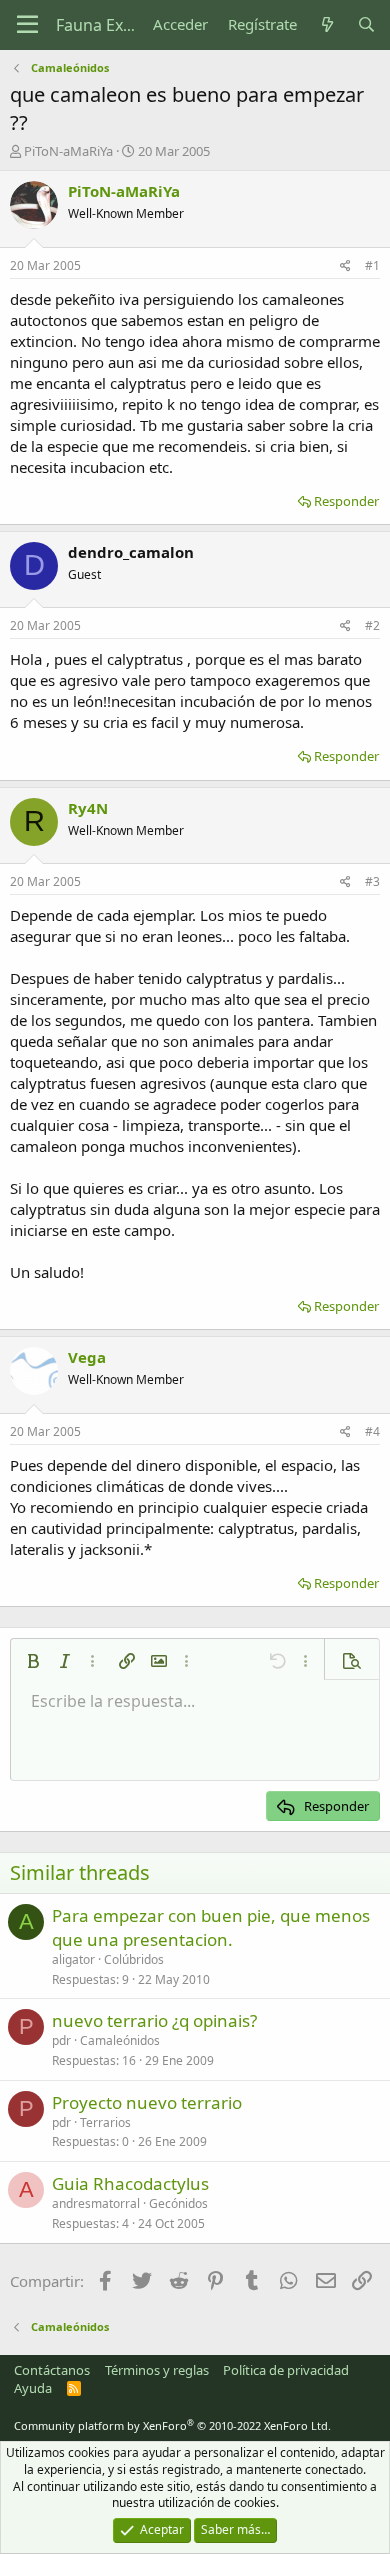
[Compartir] (345, 266)
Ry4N (88, 808)
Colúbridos (134, 1959)
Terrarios (105, 2122)
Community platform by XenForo (172, 2425)
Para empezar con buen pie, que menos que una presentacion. (211, 1927)
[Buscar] (366, 24)
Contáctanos (52, 2370)
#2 (372, 625)
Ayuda (33, 2388)
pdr (61, 2040)
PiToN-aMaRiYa (68, 151)
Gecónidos (178, 2203)
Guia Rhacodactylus (130, 2183)
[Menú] (27, 25)
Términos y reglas (157, 2370)
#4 (372, 1431)
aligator (73, 1959)
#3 (372, 881)
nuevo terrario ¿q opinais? (154, 2020)
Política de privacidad (286, 2370)
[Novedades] (326, 24)
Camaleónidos (120, 2040)
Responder (346, 501)
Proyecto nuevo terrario (147, 2102)
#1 (372, 265)
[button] (33, 1661)
